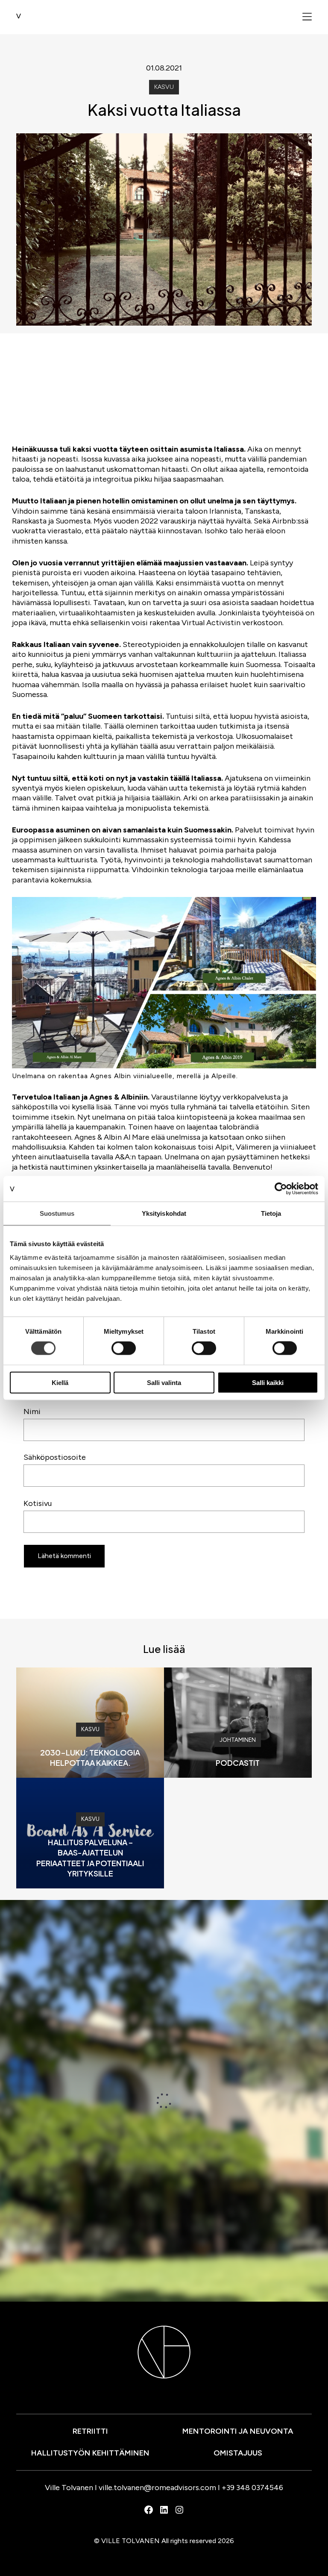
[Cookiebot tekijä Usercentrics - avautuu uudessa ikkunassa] (281, 1189)
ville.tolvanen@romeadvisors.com (157, 2488)
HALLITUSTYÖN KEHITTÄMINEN (90, 2453)
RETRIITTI (90, 2431)
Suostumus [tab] (57, 1213)
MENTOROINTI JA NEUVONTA (238, 2431)
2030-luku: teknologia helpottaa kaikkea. (90, 1757)
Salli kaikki (268, 1382)
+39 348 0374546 (252, 2488)
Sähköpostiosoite (55, 1457)
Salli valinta (164, 1382)
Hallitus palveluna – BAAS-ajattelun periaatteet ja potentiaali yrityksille (90, 1857)
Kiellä (60, 1382)
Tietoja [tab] (271, 1213)
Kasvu (164, 87)
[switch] (124, 1348)
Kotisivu (38, 1503)
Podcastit (238, 1763)
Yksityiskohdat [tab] (164, 1213)
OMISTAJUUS (238, 2453)
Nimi (32, 1412)
